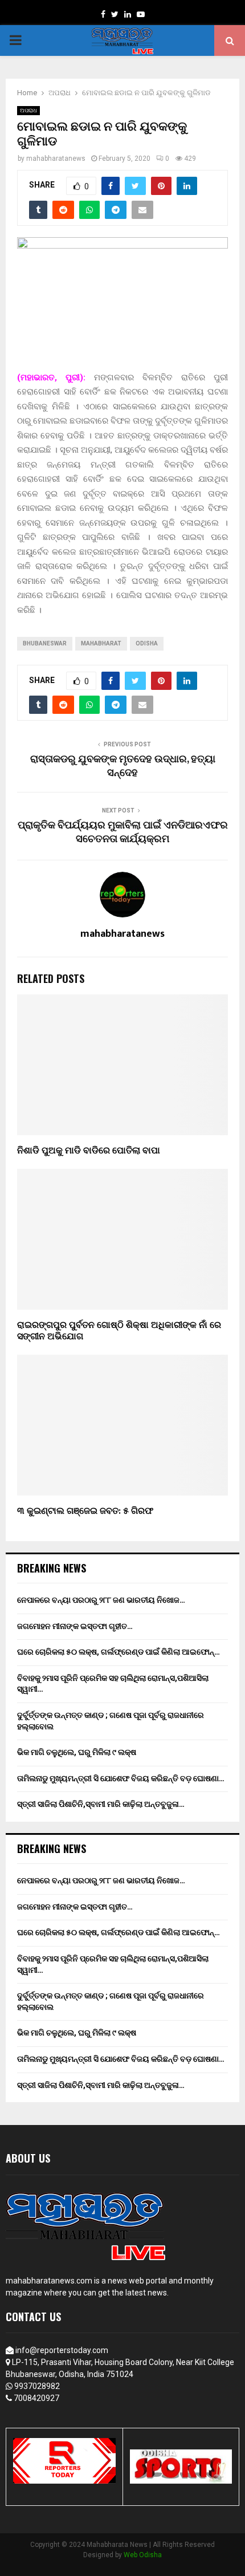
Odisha (147, 643)
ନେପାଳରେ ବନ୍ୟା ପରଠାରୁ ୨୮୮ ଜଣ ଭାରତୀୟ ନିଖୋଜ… (101, 1600)
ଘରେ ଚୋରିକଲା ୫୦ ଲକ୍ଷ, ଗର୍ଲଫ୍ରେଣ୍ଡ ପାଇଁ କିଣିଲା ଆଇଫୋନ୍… (119, 1652)
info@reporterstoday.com (62, 2350)
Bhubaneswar (45, 643)
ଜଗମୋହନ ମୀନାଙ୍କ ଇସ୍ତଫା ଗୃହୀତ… (75, 1626)
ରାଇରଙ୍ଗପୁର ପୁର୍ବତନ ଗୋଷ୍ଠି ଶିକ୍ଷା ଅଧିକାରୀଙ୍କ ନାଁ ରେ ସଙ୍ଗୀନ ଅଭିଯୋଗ (119, 1331)
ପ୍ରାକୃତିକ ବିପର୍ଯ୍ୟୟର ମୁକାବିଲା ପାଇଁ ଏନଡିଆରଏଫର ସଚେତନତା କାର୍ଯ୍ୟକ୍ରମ (123, 832)
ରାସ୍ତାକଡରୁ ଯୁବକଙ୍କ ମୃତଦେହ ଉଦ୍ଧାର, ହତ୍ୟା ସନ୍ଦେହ (123, 766)
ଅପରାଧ (28, 110)
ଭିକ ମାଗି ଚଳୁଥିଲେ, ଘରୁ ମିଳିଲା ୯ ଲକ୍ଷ (77, 1752)
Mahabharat (101, 643)
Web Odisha (143, 2555)
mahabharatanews (56, 159)
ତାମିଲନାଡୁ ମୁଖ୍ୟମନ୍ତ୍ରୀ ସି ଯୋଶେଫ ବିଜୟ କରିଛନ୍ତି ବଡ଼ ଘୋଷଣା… (121, 1778)
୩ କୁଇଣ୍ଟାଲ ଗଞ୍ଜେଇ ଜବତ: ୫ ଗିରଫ (85, 1511)
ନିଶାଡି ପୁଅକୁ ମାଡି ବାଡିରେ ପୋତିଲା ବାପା (89, 1151)
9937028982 (37, 2386)
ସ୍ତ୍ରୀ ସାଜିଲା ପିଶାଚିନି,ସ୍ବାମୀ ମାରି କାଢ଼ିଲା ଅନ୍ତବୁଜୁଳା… (101, 1804)
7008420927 (36, 2398)
